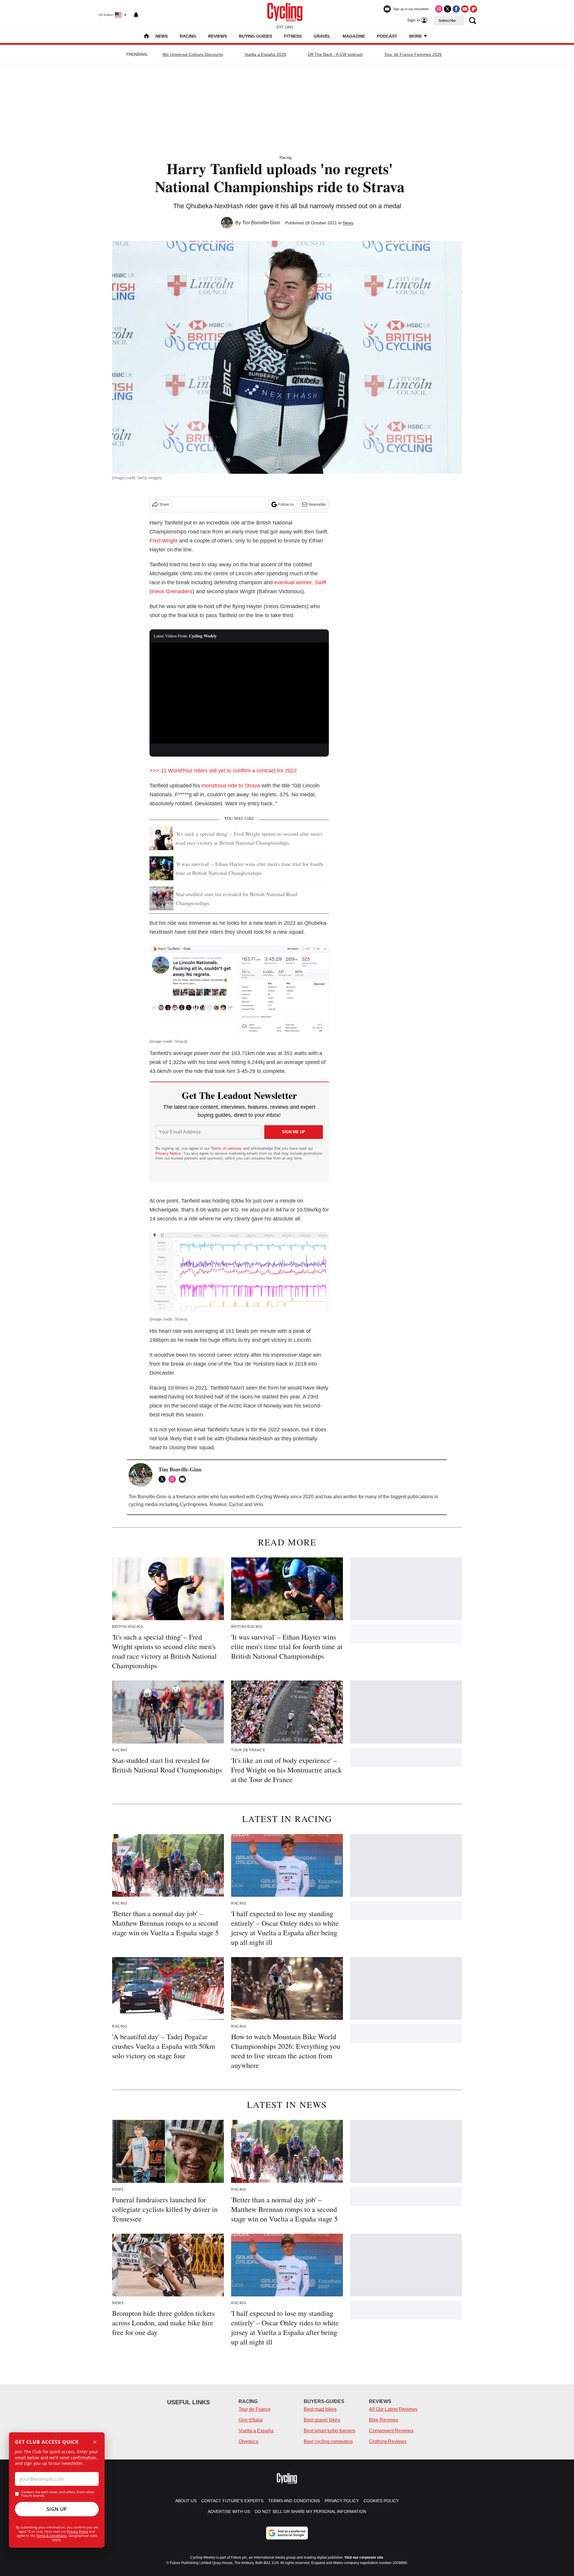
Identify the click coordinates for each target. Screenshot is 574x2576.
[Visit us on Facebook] (456, 9)
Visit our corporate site (364, 2557)
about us (186, 2501)
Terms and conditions (294, 2501)
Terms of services (227, 1148)
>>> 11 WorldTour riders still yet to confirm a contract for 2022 (223, 771)
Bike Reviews (384, 2420)
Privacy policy (342, 2501)
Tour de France (255, 2409)
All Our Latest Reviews (393, 2409)
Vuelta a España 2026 (265, 54)
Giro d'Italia (251, 2420)
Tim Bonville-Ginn (261, 223)
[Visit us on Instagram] (439, 9)
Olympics (248, 2441)
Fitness (293, 36)
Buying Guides (255, 36)
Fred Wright (164, 541)
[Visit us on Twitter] (448, 9)
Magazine (354, 36)
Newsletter (317, 505)
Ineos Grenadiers (172, 591)
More (416, 36)
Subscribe (447, 21)
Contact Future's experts (232, 2501)
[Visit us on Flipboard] (474, 9)
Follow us (286, 505)
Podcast (387, 36)
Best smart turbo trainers (329, 2431)
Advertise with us (229, 2511)
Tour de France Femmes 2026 (413, 54)
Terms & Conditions (51, 2536)
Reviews (217, 36)
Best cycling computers (328, 2441)
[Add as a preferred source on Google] (287, 2533)
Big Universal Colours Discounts (193, 54)
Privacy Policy (78, 2531)
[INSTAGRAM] (174, 1479)
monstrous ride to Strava (231, 786)
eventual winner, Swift (300, 582)
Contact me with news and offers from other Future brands (58, 2494)
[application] (239, 693)
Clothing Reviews (388, 2441)
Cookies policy (381, 2501)
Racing (188, 36)
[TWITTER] (164, 1479)
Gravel (322, 36)
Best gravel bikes (322, 2420)
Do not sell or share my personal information (310, 2511)
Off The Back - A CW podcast (335, 54)
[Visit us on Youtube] (465, 9)
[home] (146, 37)
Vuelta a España (256, 2431)
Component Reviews (391, 2431)
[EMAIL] (184, 1479)
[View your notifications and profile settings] (136, 15)
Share (164, 505)
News (162, 36)
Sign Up (57, 2509)
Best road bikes (320, 2409)
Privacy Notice (168, 1153)
